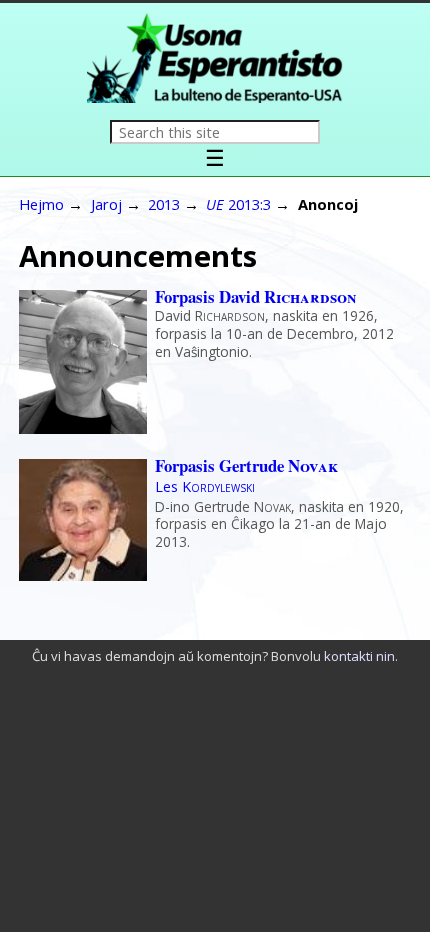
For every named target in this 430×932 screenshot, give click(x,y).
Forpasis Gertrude (246, 465)
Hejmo (41, 204)
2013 (164, 204)
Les (205, 486)
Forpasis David (256, 296)
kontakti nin (359, 656)
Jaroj (106, 204)
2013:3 (238, 204)
